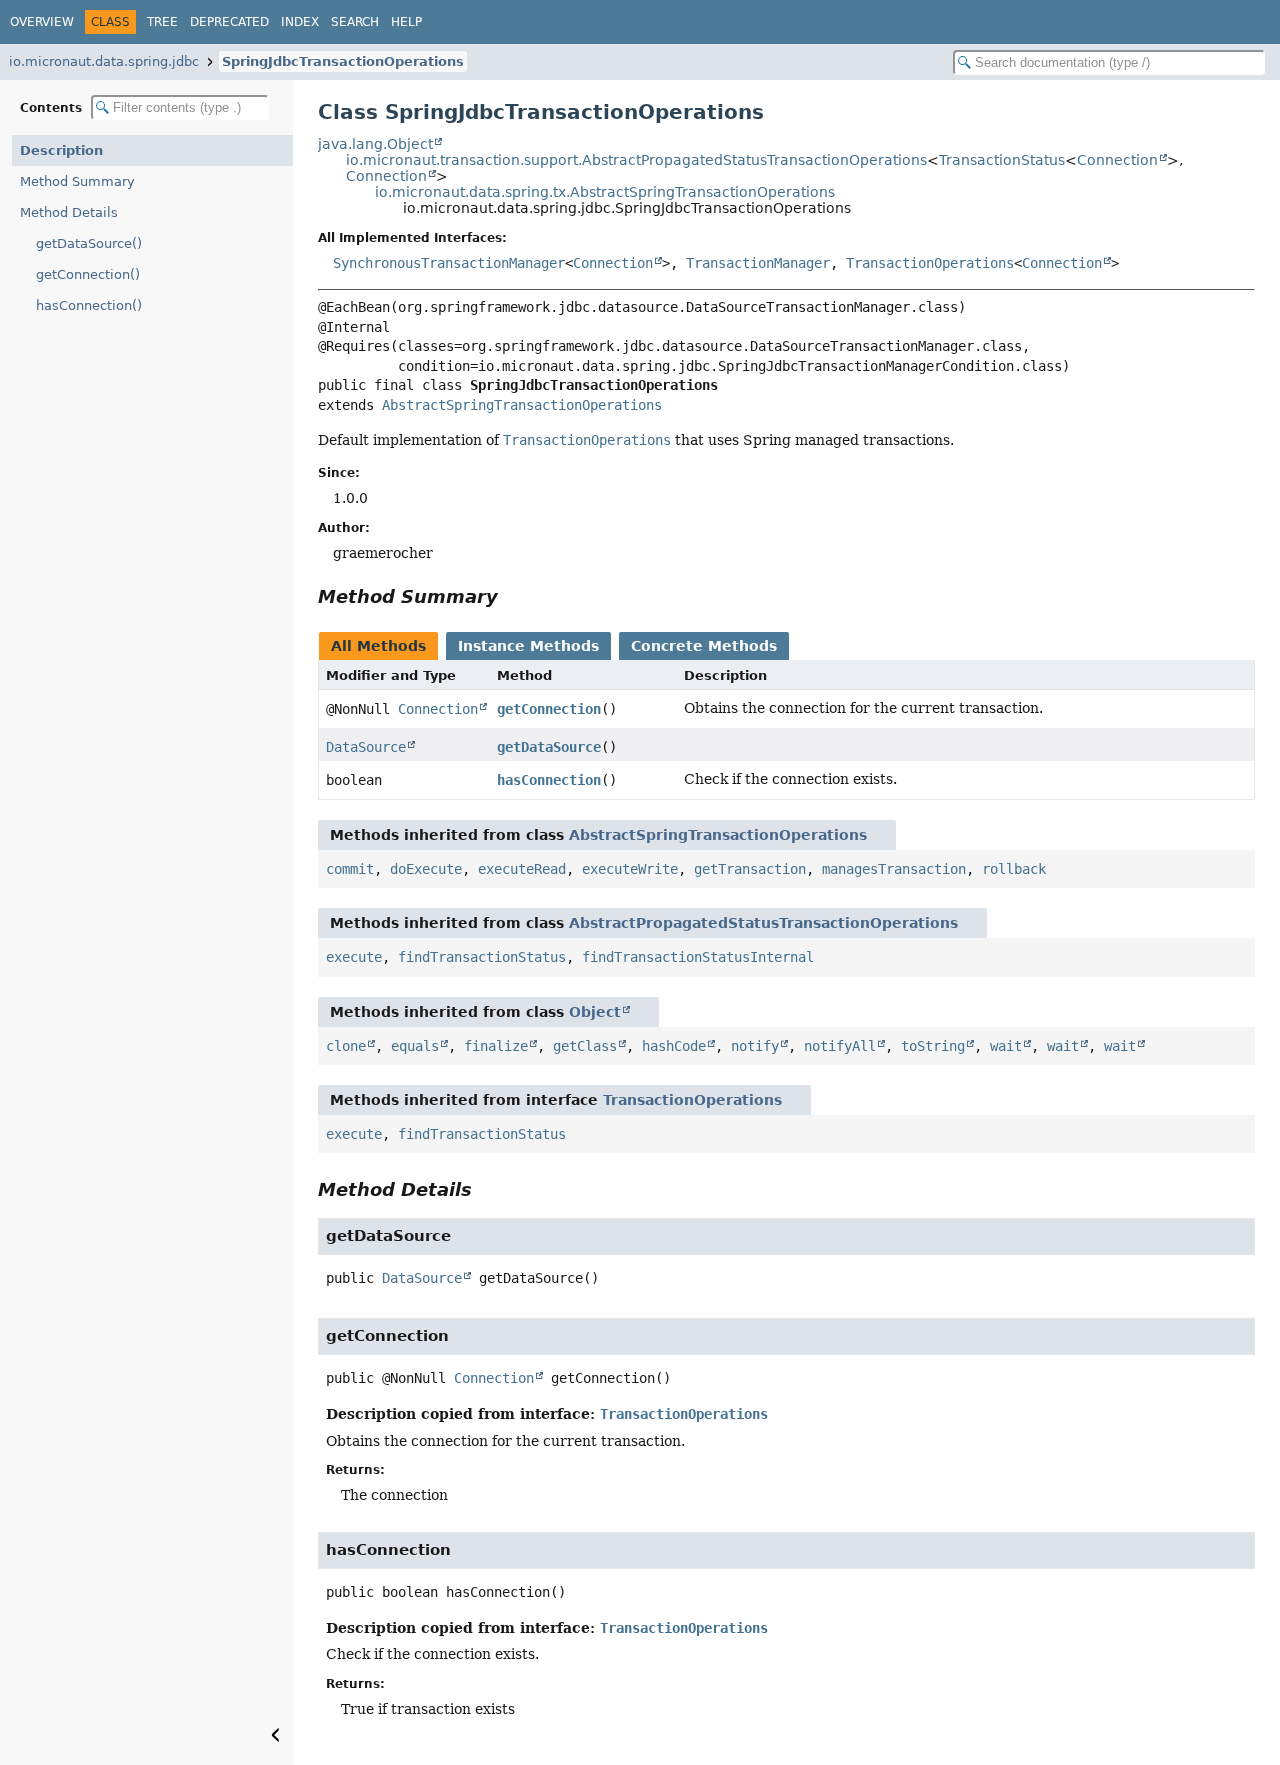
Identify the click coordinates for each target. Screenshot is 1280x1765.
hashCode (674, 1046)
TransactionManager (758, 263)
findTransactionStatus (482, 957)
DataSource (366, 747)
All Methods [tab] (378, 646)
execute (354, 957)
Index (300, 22)
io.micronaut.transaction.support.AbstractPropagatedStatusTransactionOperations (636, 160)
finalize (496, 1046)
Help (406, 22)
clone (346, 1046)
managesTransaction (894, 869)
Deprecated (229, 22)
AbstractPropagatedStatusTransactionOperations (763, 923)
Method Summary (77, 181)
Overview (42, 22)
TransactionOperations (930, 263)
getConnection (549, 709)
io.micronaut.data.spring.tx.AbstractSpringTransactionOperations (605, 192)
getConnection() (88, 274)
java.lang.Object (375, 144)
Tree (162, 22)
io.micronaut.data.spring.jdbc (104, 61)
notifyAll (840, 1046)
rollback (1014, 869)
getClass (585, 1046)
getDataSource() (89, 243)
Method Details (69, 212)
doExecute (426, 869)
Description (61, 150)
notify (755, 1046)
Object (595, 1012)
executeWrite (630, 869)
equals (415, 1046)
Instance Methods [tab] (528, 646)
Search (355, 22)
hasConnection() (89, 305)
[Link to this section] (512, 596)
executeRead (522, 869)
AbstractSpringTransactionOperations (522, 405)
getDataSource (549, 747)
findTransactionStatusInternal (698, 957)
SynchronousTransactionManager (449, 263)
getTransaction (750, 869)
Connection (1117, 160)
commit (350, 869)
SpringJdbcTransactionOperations (343, 61)
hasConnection (549, 780)
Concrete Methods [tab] (704, 646)
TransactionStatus (1002, 160)
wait (1006, 1046)
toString (933, 1046)
